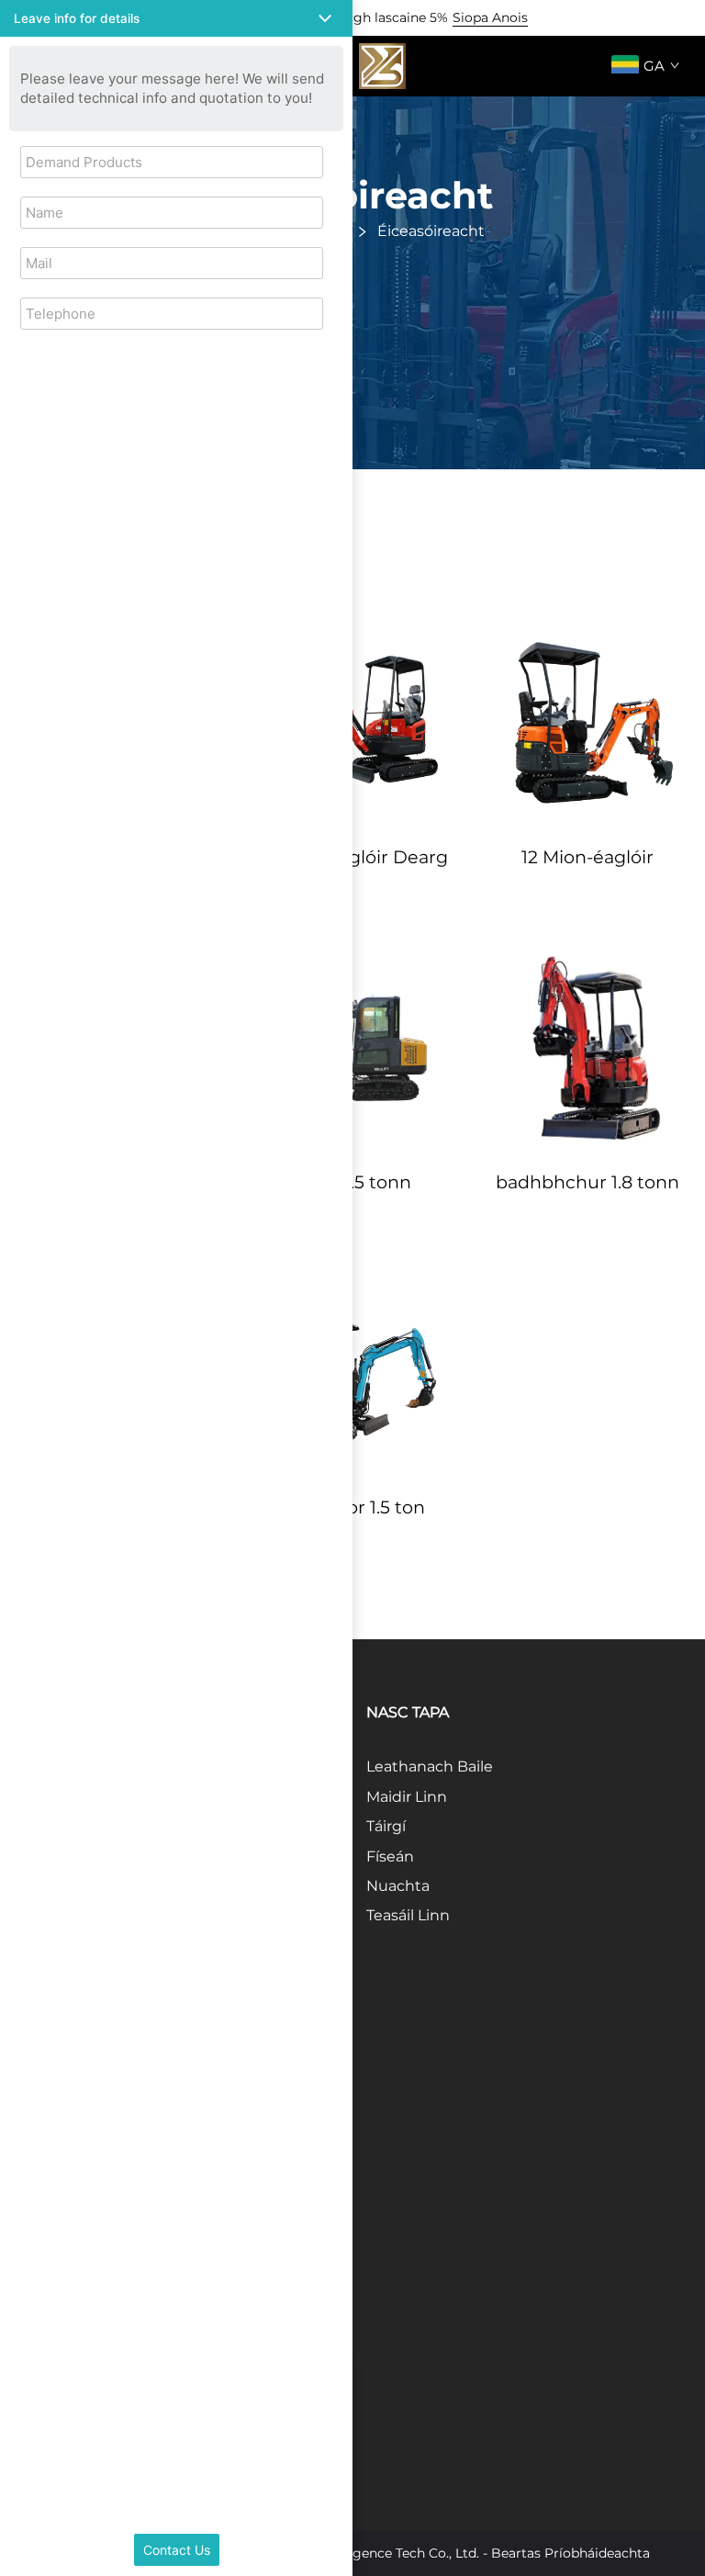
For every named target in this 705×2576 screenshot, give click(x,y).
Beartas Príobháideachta (571, 2553)
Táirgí (386, 1826)
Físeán (390, 1856)
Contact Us (177, 2550)
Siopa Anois (490, 17)
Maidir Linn (407, 1797)
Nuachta (398, 1886)
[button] (176, 18)
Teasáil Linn (408, 1915)
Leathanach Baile (430, 1766)
